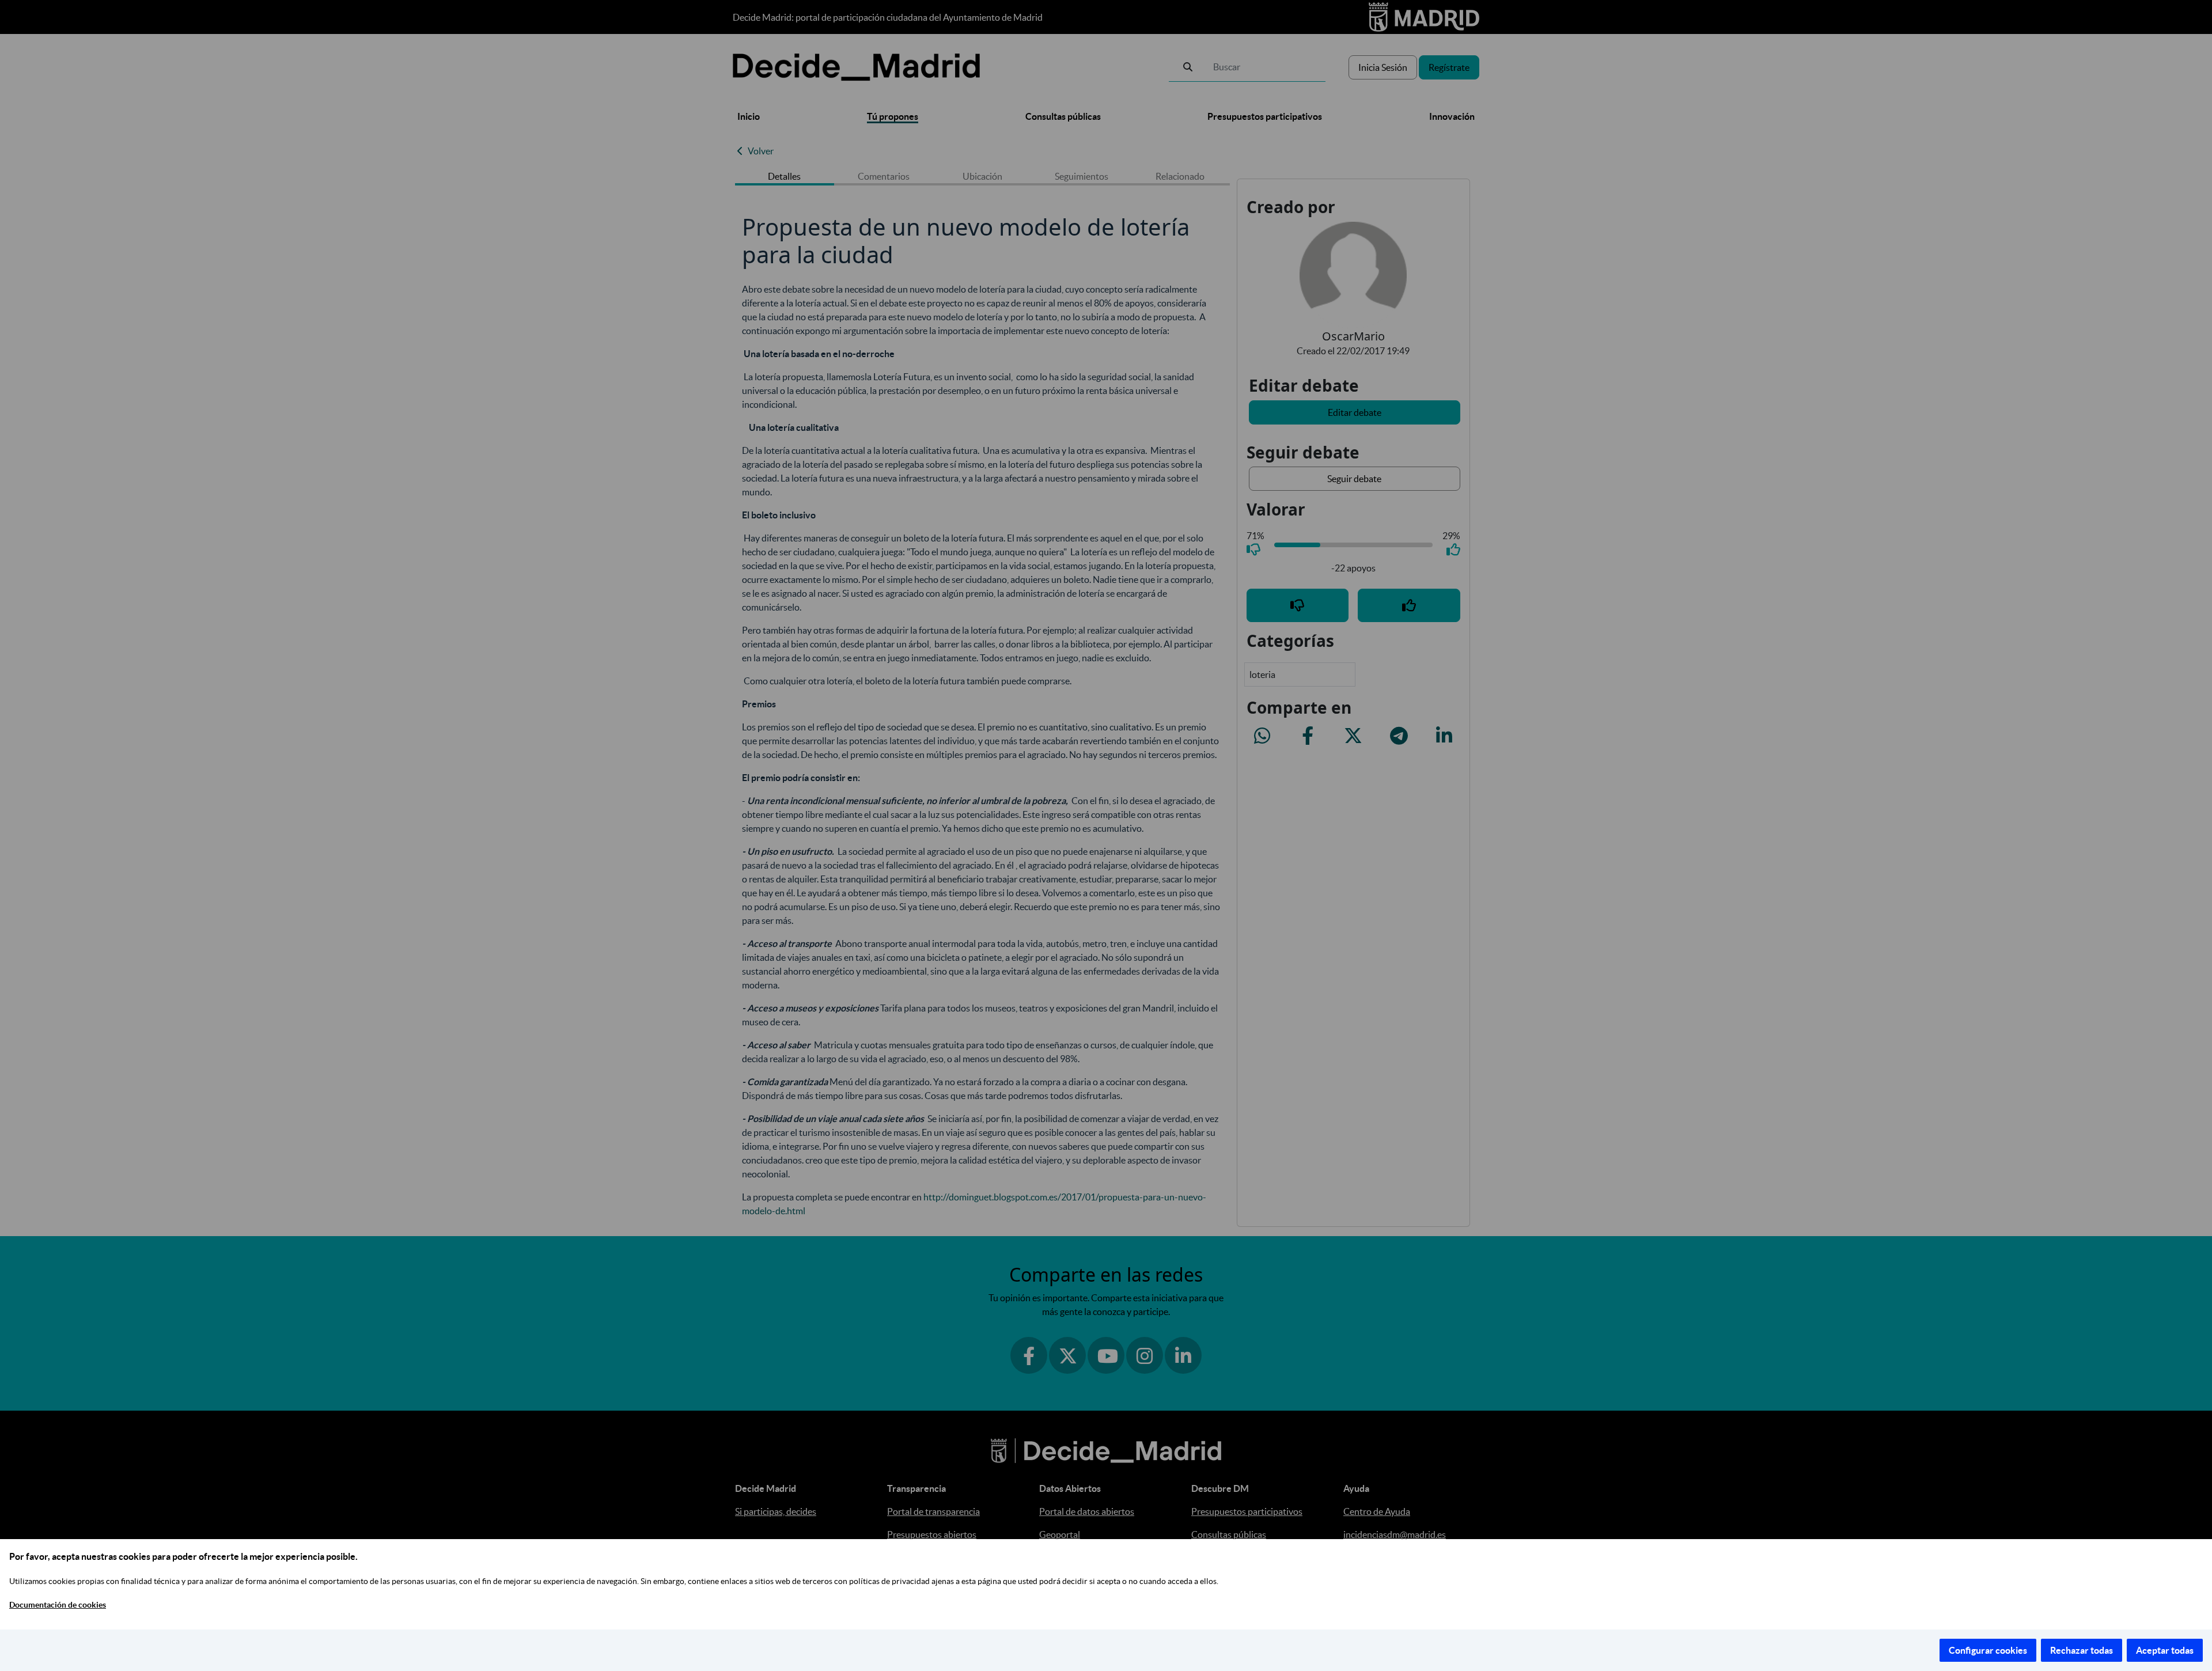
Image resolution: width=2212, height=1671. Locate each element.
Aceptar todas (2165, 1650)
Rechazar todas (2082, 1650)
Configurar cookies (1988, 1650)
